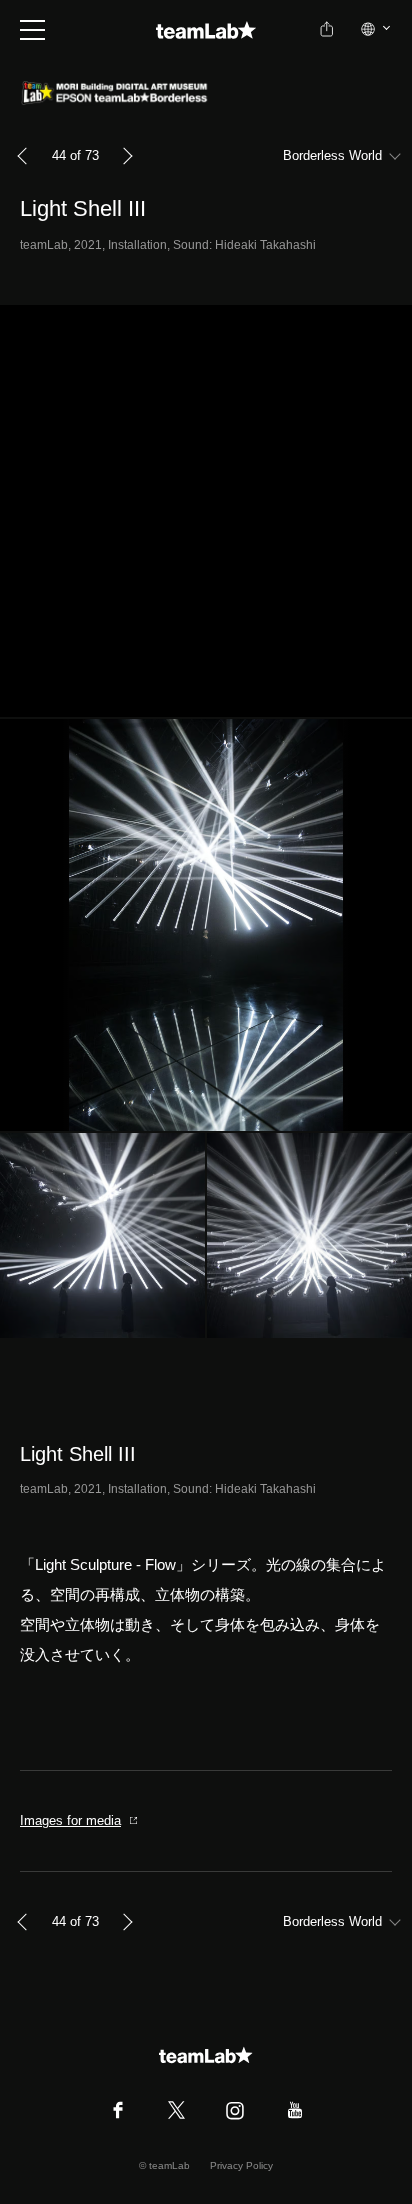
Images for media (70, 1820)
